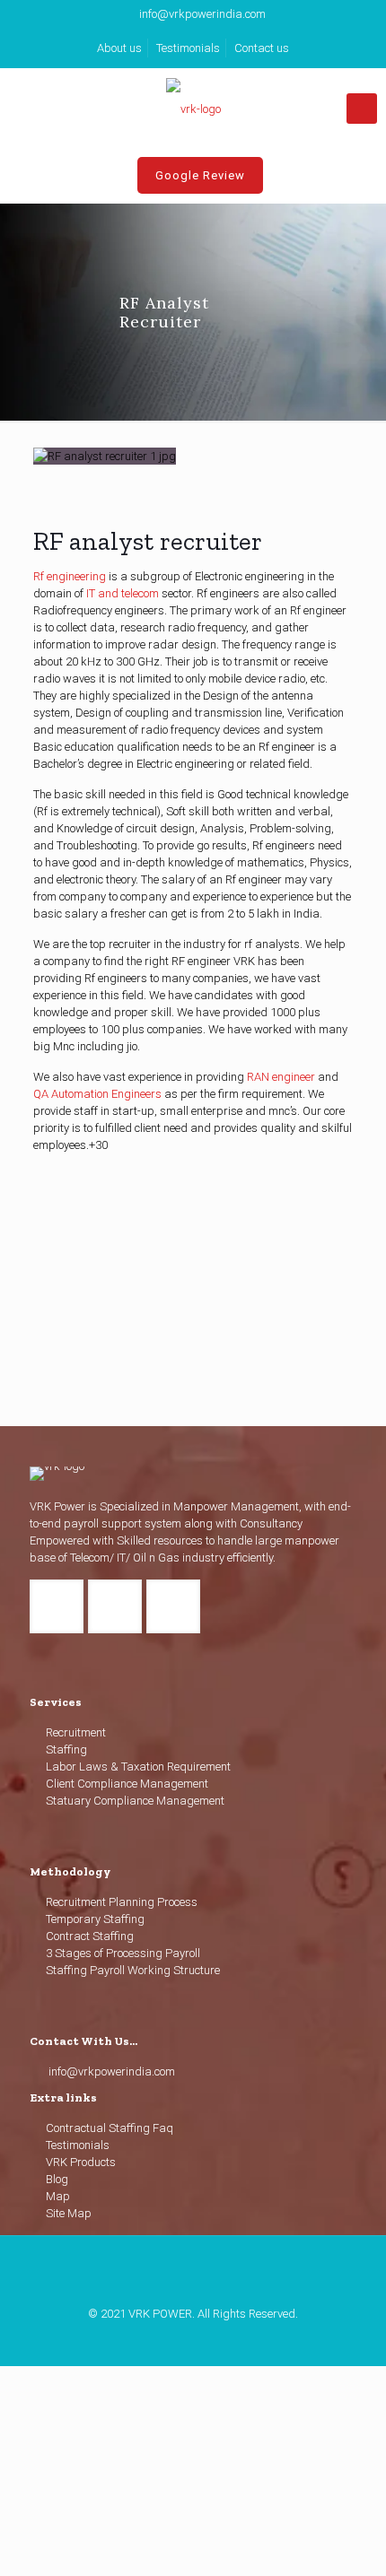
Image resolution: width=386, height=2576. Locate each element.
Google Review (200, 175)
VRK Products (81, 2162)
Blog (57, 2179)
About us (119, 48)
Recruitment (76, 1732)
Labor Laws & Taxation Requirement (138, 1767)
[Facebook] (169, 2339)
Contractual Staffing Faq (110, 2128)
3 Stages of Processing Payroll (123, 1953)
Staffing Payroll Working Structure (133, 1970)
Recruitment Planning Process (122, 1902)
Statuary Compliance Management (135, 1801)
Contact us (262, 48)
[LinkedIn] (193, 2339)
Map (58, 2196)
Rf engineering (70, 576)
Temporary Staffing (95, 1919)
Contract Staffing (90, 1936)
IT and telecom (123, 593)
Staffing (66, 1749)
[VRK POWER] (193, 109)
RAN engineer (282, 1077)
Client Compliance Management (127, 1784)
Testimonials (188, 48)
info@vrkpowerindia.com (202, 14)
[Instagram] (218, 2339)
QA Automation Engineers (97, 1094)
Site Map (69, 2213)
